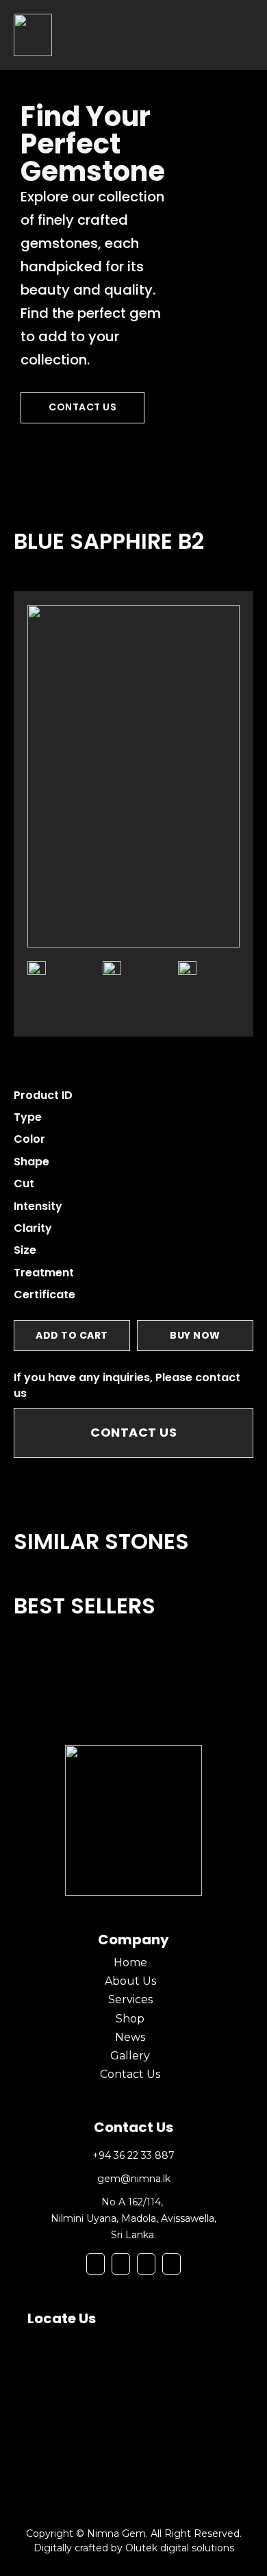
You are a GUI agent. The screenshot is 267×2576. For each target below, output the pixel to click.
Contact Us (82, 407)
